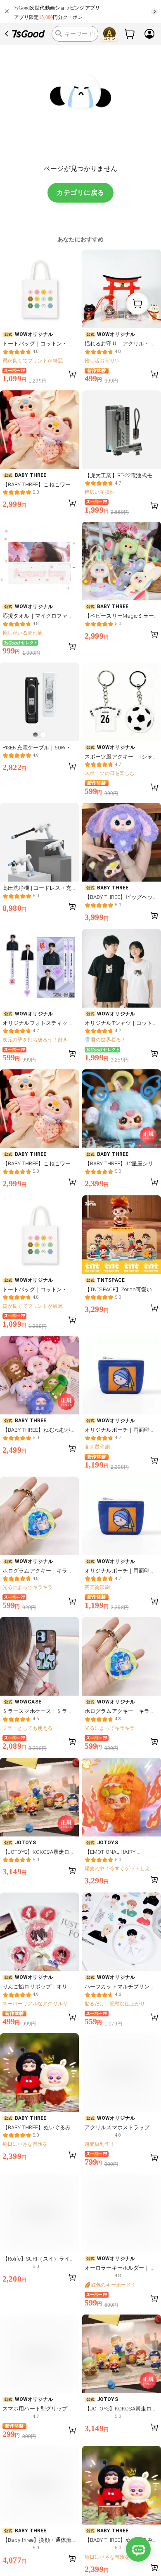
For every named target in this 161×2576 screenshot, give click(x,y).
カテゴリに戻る (80, 192)
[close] (7, 12)
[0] (130, 34)
